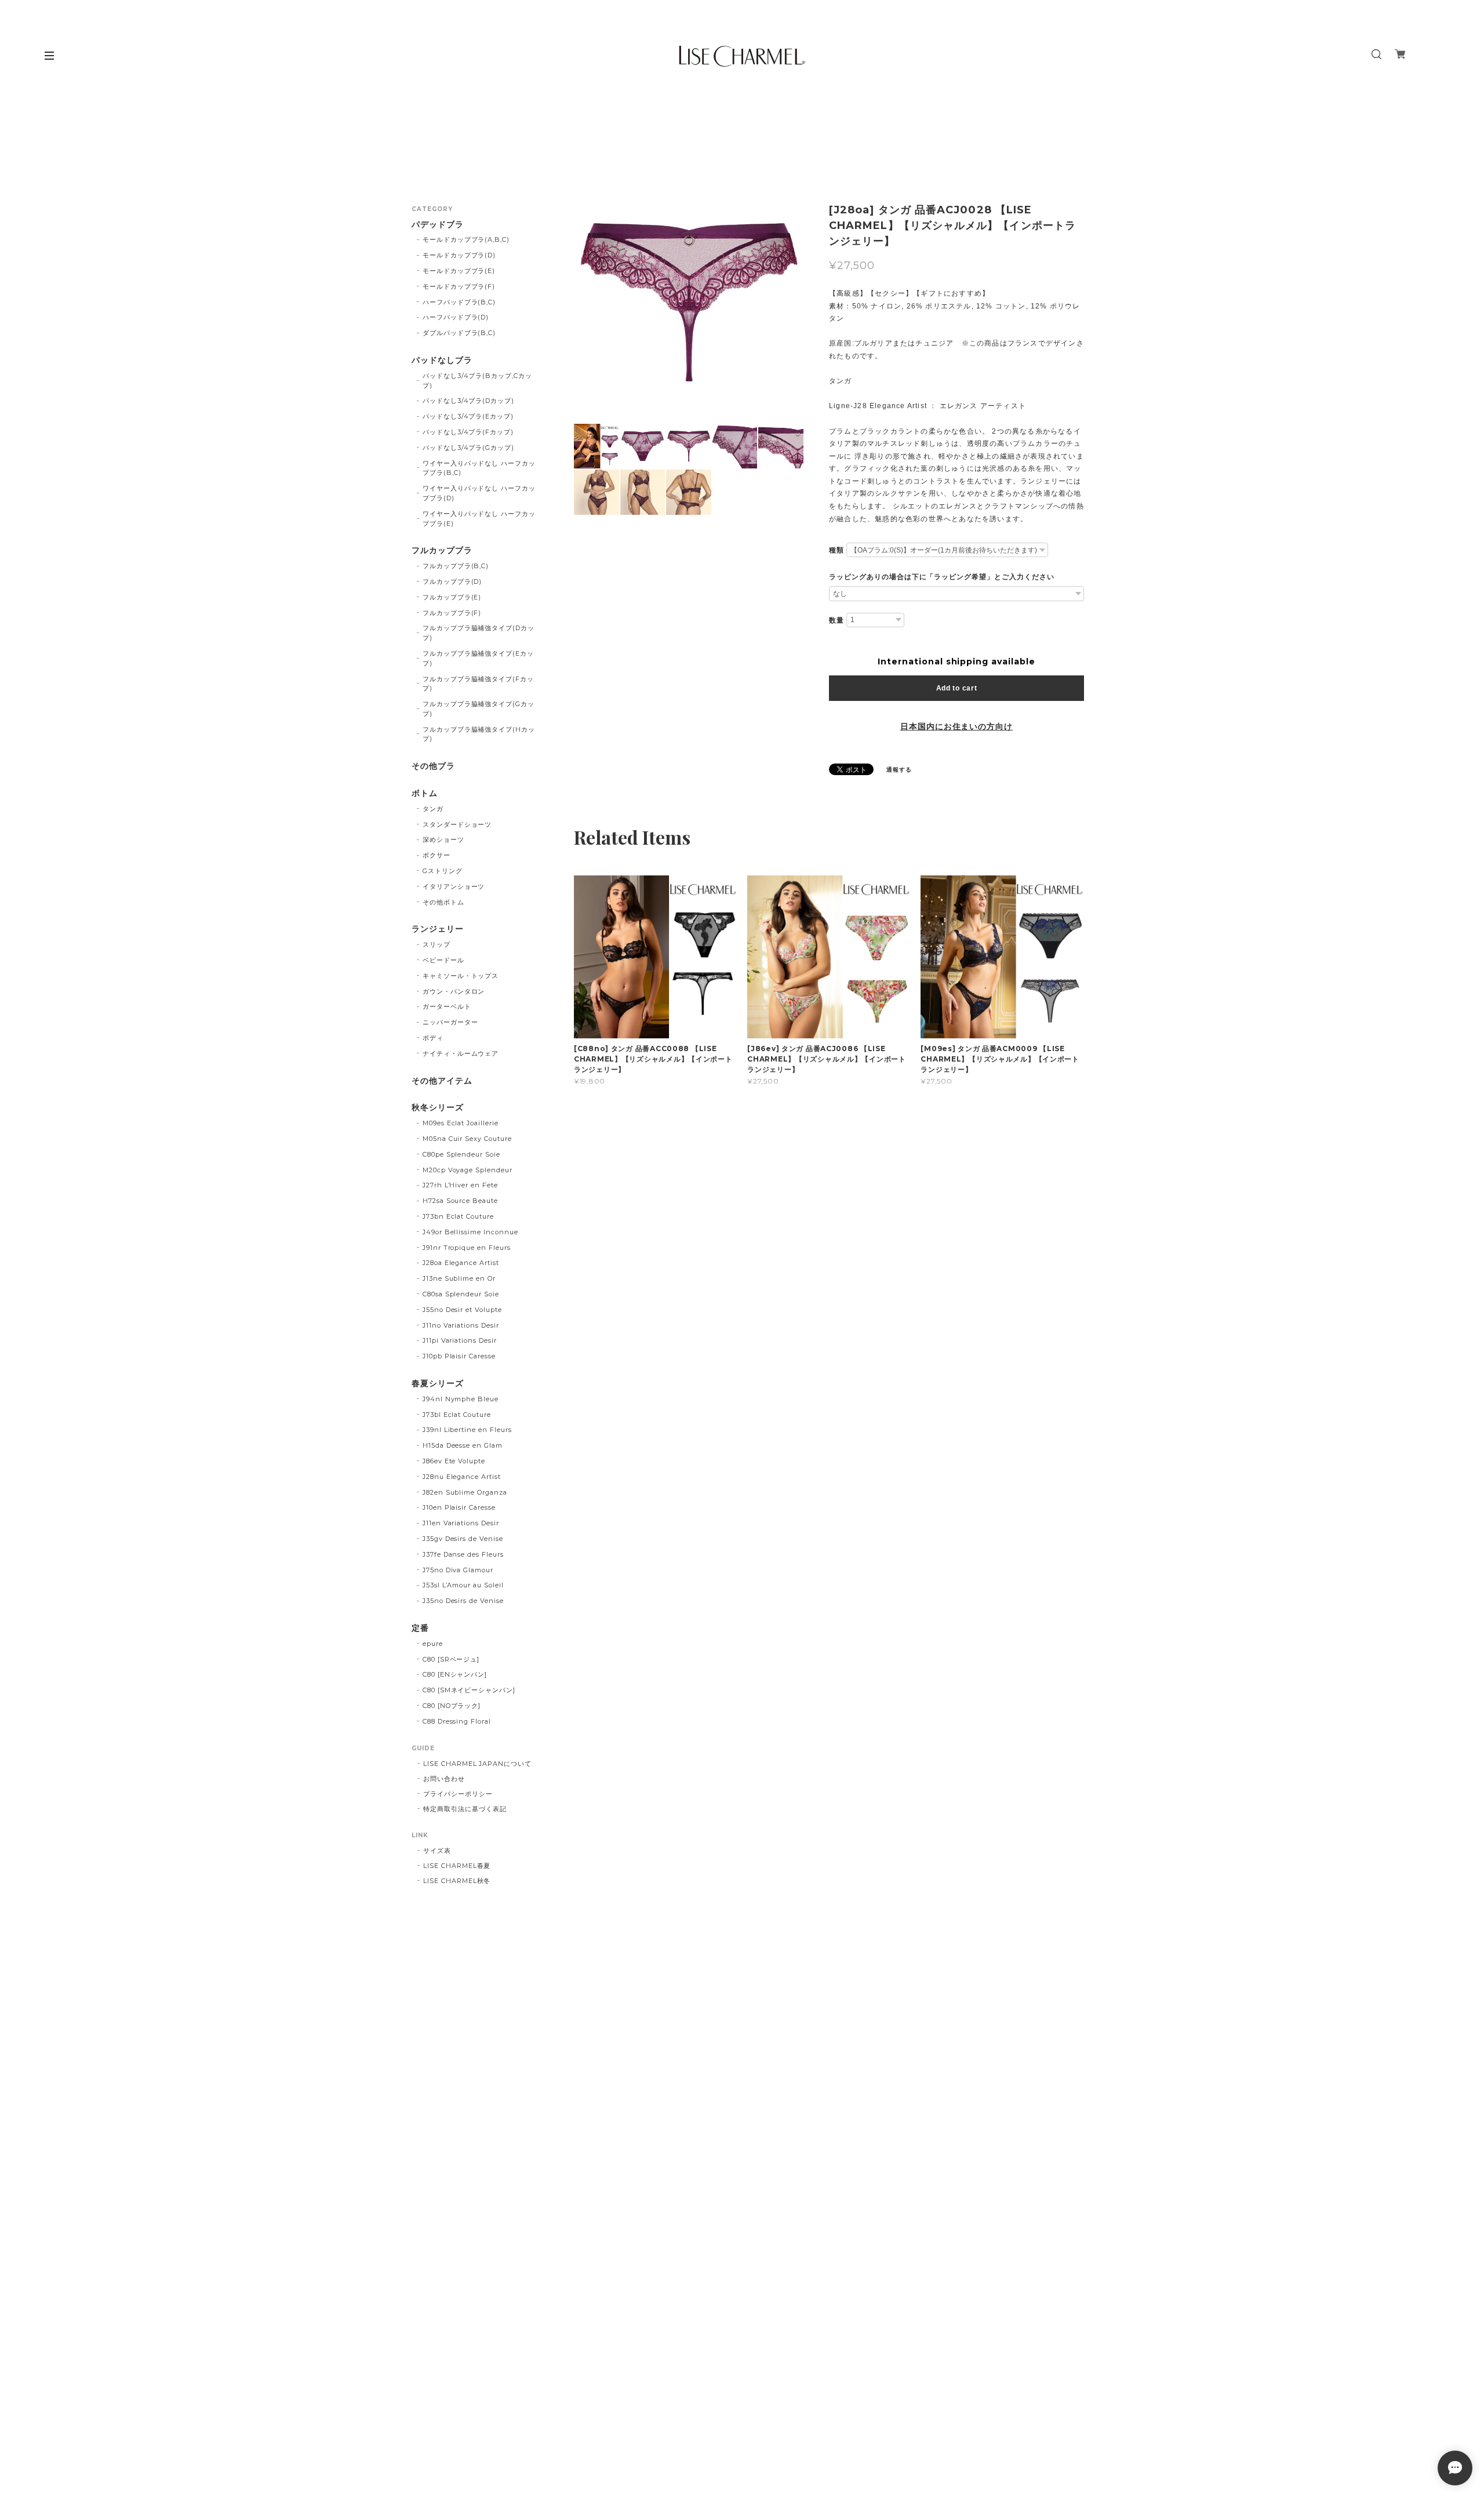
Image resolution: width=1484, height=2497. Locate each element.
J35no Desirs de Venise (463, 1601)
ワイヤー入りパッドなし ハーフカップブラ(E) (479, 519)
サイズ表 (437, 1851)
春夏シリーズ (438, 1384)
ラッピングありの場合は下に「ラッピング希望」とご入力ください (942, 577)
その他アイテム (442, 1081)
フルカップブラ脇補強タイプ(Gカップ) (479, 709)
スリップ (437, 944)
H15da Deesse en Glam (463, 1445)
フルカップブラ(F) (452, 613)
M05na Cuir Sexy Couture (467, 1139)
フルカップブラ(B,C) (456, 566)
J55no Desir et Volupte (462, 1310)
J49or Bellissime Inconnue (470, 1232)
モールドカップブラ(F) (459, 286)
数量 (836, 620)
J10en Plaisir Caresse (459, 1507)
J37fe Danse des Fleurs (463, 1554)
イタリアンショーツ (454, 886)
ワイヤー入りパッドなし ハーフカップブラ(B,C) (479, 468)
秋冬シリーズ (438, 1108)
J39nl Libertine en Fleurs (467, 1430)
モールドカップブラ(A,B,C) (466, 239)
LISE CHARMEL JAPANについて (477, 1764)
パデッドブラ (438, 225)
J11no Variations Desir (461, 1325)
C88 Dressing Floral (457, 1721)
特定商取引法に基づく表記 (465, 1809)
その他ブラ (433, 766)
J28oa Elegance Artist (461, 1263)
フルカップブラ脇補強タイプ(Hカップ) (479, 734)
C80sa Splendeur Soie (461, 1294)
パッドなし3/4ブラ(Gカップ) (468, 448)
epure (433, 1644)
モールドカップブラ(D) (459, 255)
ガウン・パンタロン (454, 991)
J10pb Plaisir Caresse (459, 1356)
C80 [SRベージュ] (451, 1659)
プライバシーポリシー (458, 1794)
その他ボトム (443, 902)
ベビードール (443, 960)
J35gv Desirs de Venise (463, 1539)
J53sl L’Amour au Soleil (463, 1585)
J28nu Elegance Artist (462, 1477)
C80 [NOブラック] (452, 1706)
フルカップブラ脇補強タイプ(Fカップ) (478, 684)
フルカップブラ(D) (452, 581)
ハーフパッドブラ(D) (456, 317)
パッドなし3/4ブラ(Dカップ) (468, 401)
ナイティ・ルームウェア (461, 1053)
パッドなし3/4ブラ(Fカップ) (468, 432)
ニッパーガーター (450, 1022)
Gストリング (443, 871)
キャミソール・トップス (461, 976)
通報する (899, 770)
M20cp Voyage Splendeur (468, 1170)
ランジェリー (438, 929)
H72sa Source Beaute (460, 1201)
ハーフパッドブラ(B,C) (459, 302)
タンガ (433, 809)
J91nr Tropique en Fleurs (467, 1248)
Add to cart (957, 688)
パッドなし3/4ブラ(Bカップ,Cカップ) (477, 381)
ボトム (425, 793)
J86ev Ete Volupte (454, 1461)
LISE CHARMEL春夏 (457, 1866)
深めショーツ (443, 839)
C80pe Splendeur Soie (461, 1154)
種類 (836, 550)
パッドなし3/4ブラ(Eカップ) (468, 416)
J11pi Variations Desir (460, 1340)
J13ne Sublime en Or (459, 1278)
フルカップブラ (442, 550)
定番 (420, 1628)
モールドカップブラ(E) (459, 271)
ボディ (433, 1038)
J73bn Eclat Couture (458, 1216)
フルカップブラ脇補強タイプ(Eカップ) (478, 658)
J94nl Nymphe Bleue (461, 1399)
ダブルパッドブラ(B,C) (459, 333)
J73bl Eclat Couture (457, 1415)
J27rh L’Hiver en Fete (460, 1185)
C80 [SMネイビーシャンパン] (469, 1690)
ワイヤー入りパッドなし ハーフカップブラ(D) (479, 493)
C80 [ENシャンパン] (455, 1674)
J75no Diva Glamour (458, 1570)
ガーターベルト (447, 1006)
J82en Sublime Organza (465, 1492)
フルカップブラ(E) (452, 597)
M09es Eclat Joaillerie (461, 1123)
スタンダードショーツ (457, 824)
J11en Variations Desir (461, 1523)
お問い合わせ (444, 1779)
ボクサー (437, 855)
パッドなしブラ (442, 360)
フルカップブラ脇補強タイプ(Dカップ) (479, 633)
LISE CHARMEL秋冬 (457, 1881)
